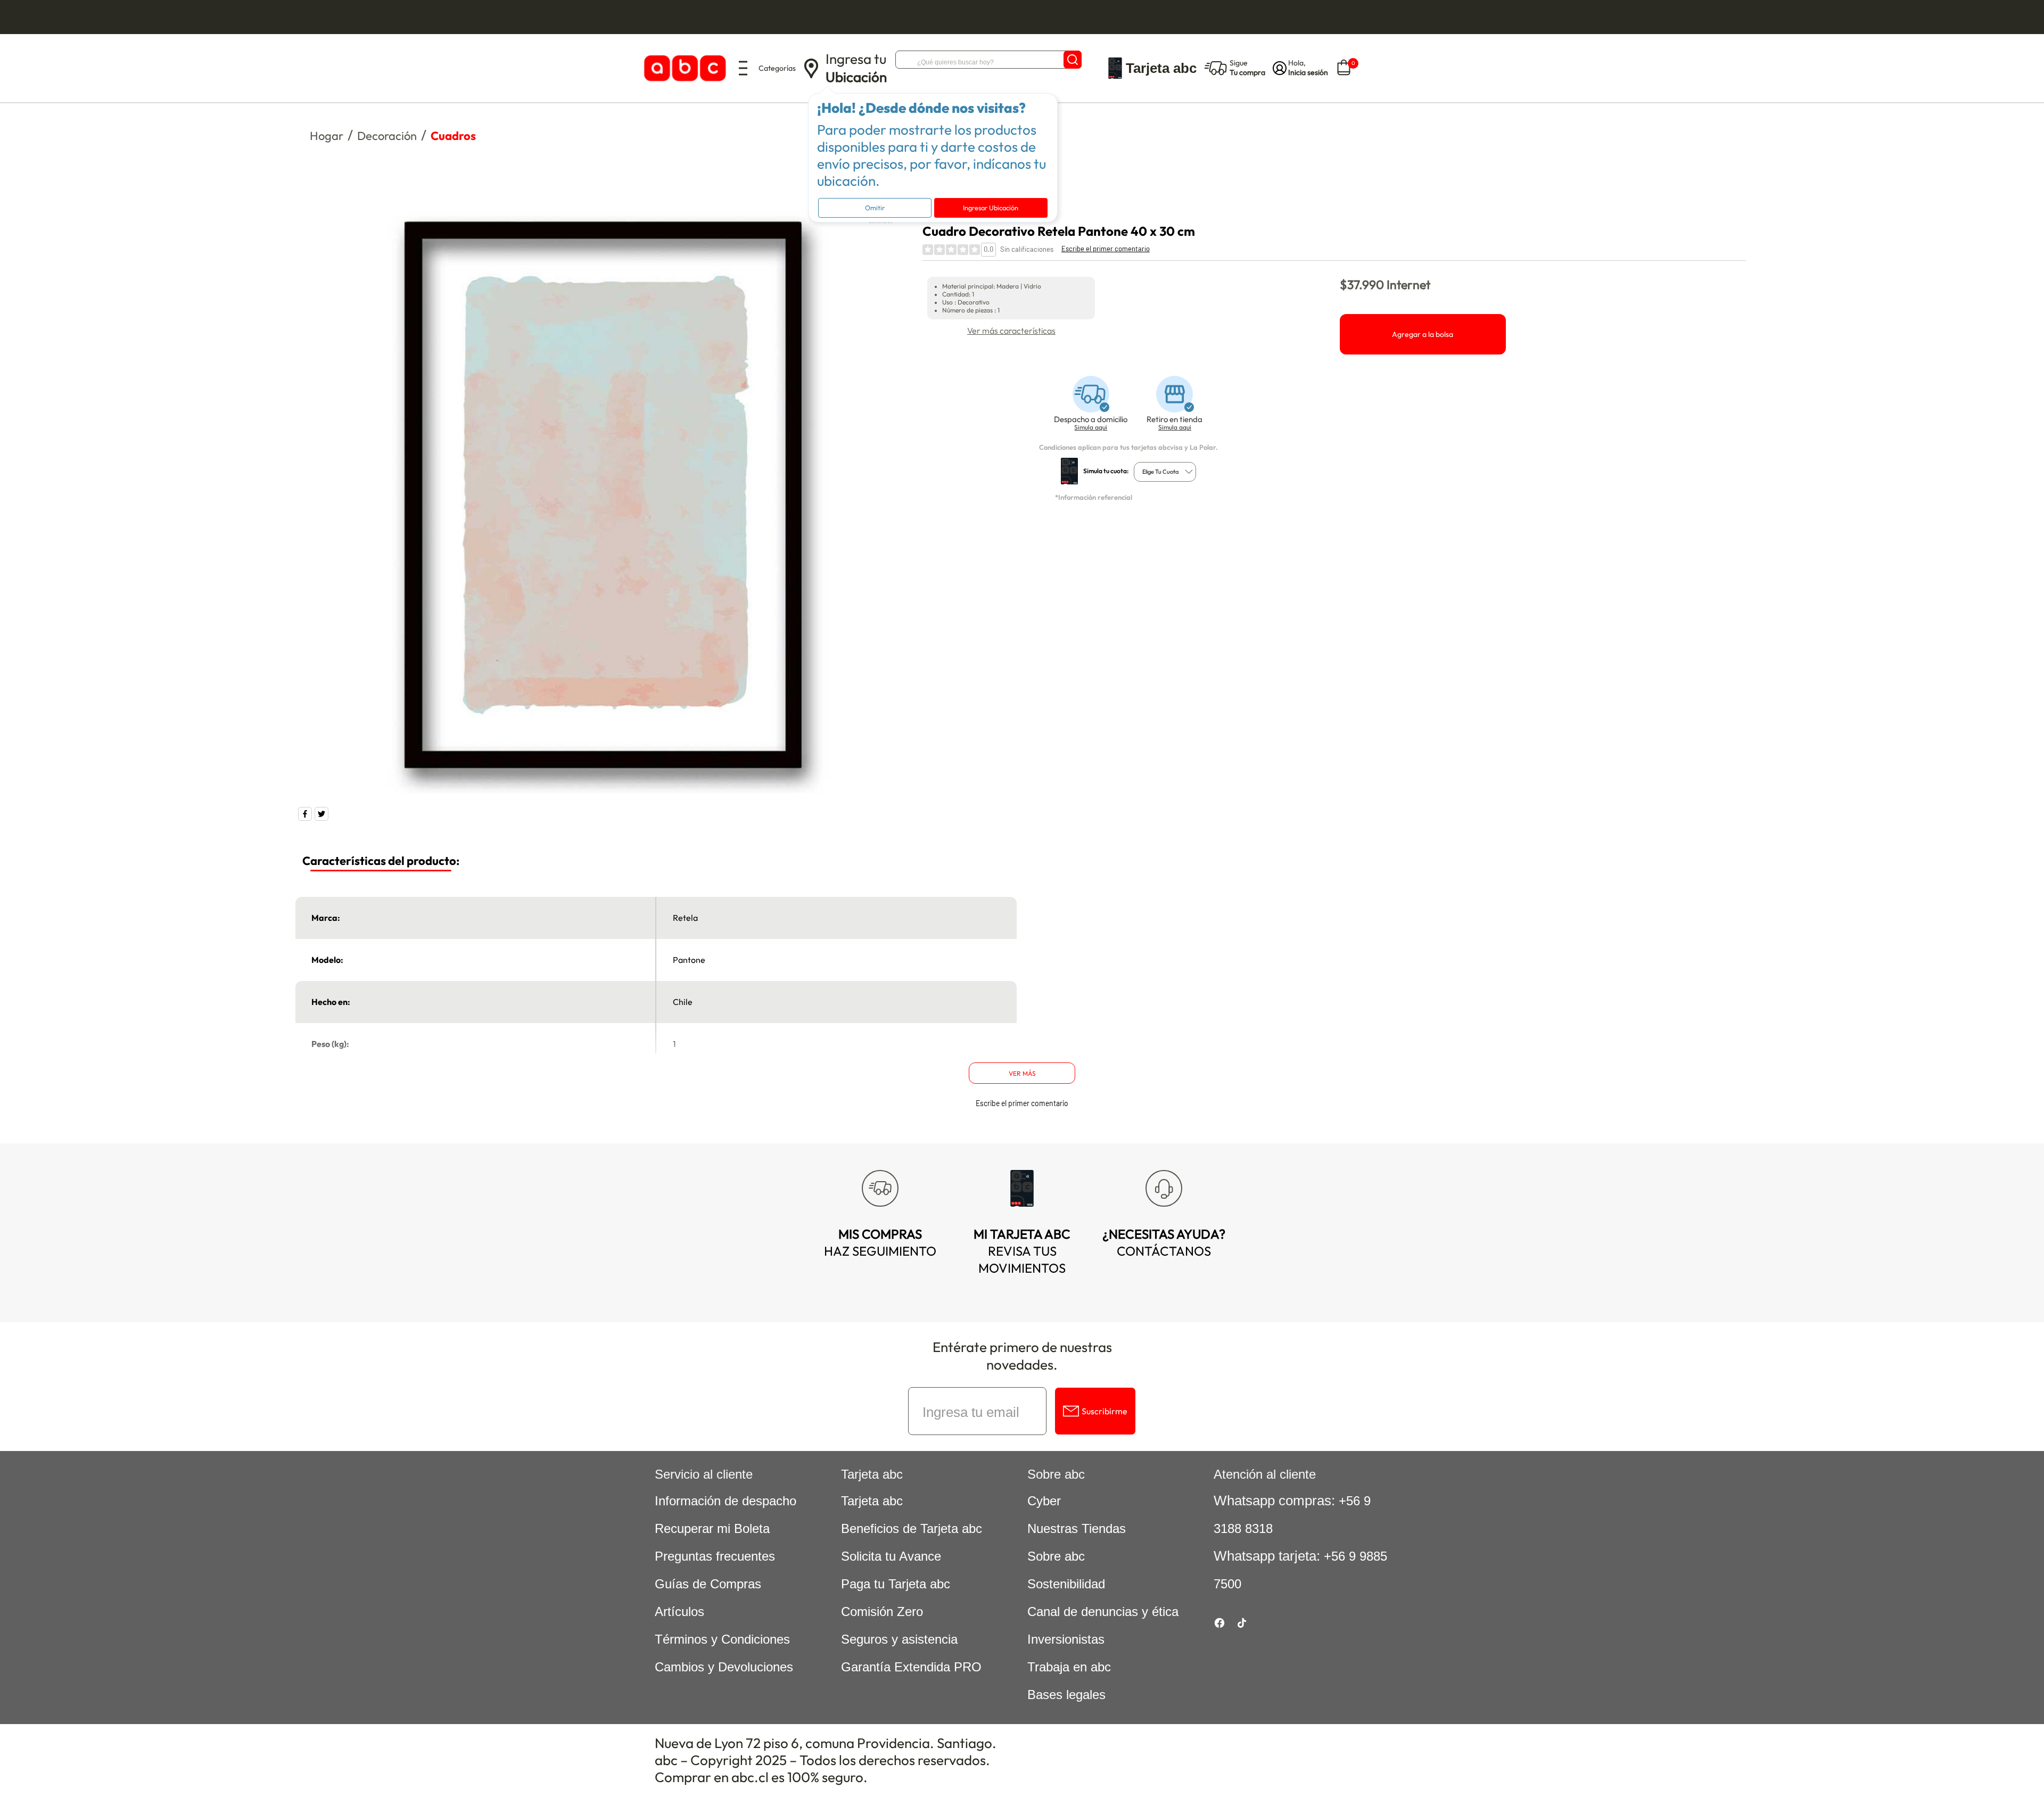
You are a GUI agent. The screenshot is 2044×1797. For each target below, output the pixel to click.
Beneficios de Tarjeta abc (912, 1528)
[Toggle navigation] (743, 68)
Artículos (679, 1611)
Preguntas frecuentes (715, 1556)
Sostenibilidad (1066, 1584)
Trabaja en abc (1069, 1667)
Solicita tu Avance (891, 1556)
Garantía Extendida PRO (911, 1667)
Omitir (875, 208)
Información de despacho (726, 1501)
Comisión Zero (882, 1611)
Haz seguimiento (880, 1242)
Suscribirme (1105, 1411)
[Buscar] (1073, 60)
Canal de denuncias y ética (1103, 1611)
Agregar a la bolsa (1423, 334)
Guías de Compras (708, 1584)
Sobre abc (1056, 1556)
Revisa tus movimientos (1022, 1251)
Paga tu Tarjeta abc (896, 1584)
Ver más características (1011, 331)
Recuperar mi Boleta (712, 1528)
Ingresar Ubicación (991, 208)
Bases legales (1066, 1695)
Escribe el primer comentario (1106, 249)
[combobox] (1165, 472)
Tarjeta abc (872, 1501)
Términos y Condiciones (722, 1639)
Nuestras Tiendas (1077, 1528)
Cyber (1044, 1501)
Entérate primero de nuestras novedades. (1022, 1356)
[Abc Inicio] (683, 68)
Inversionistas (1066, 1639)
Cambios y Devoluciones (724, 1667)
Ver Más (1022, 1073)
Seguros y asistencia (899, 1639)
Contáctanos (1164, 1242)
